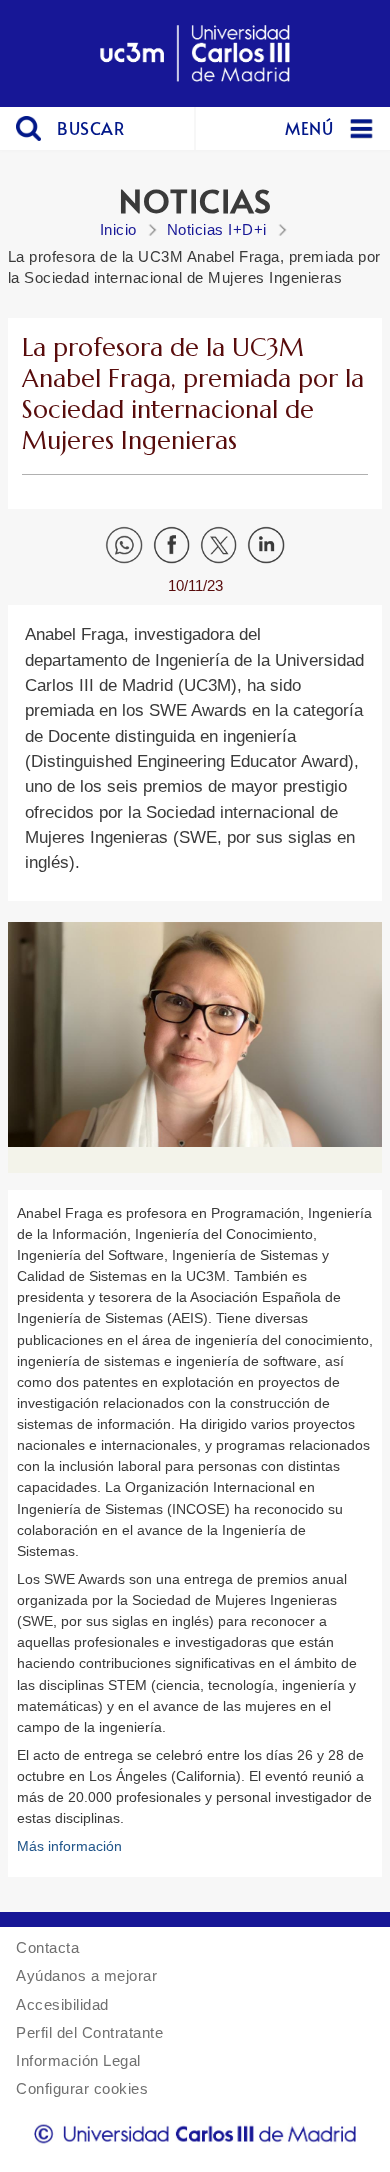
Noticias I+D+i (217, 229)
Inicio (118, 229)
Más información (69, 1846)
